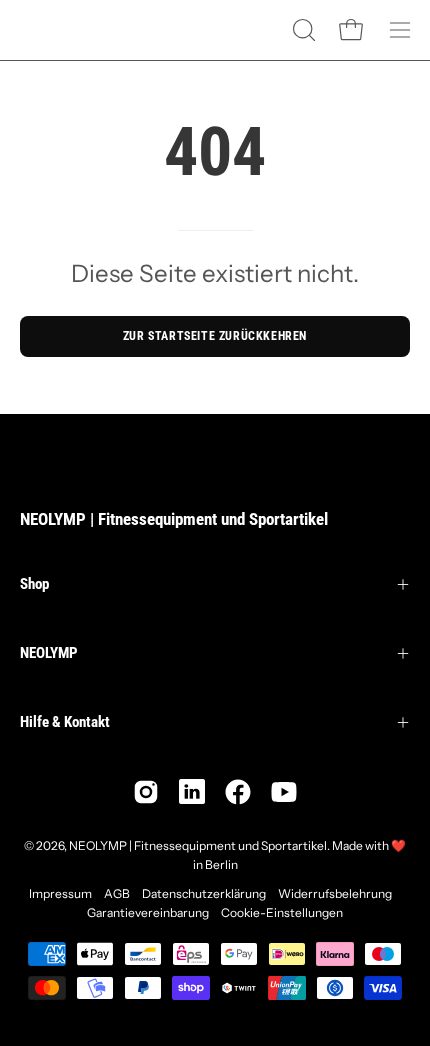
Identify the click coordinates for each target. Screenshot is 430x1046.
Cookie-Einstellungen (282, 912)
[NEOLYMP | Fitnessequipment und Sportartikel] (70, 30)
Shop (34, 584)
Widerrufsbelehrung (335, 893)
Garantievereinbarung (148, 912)
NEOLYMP (49, 653)
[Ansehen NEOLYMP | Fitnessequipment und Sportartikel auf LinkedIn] (192, 792)
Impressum (60, 893)
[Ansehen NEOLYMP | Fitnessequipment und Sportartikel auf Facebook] (238, 792)
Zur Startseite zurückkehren (215, 336)
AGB (117, 893)
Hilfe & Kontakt (65, 722)
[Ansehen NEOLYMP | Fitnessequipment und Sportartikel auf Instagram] (146, 792)
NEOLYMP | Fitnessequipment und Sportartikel (174, 519)
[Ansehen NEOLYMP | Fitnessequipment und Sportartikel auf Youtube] (284, 792)
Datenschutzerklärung (204, 893)
